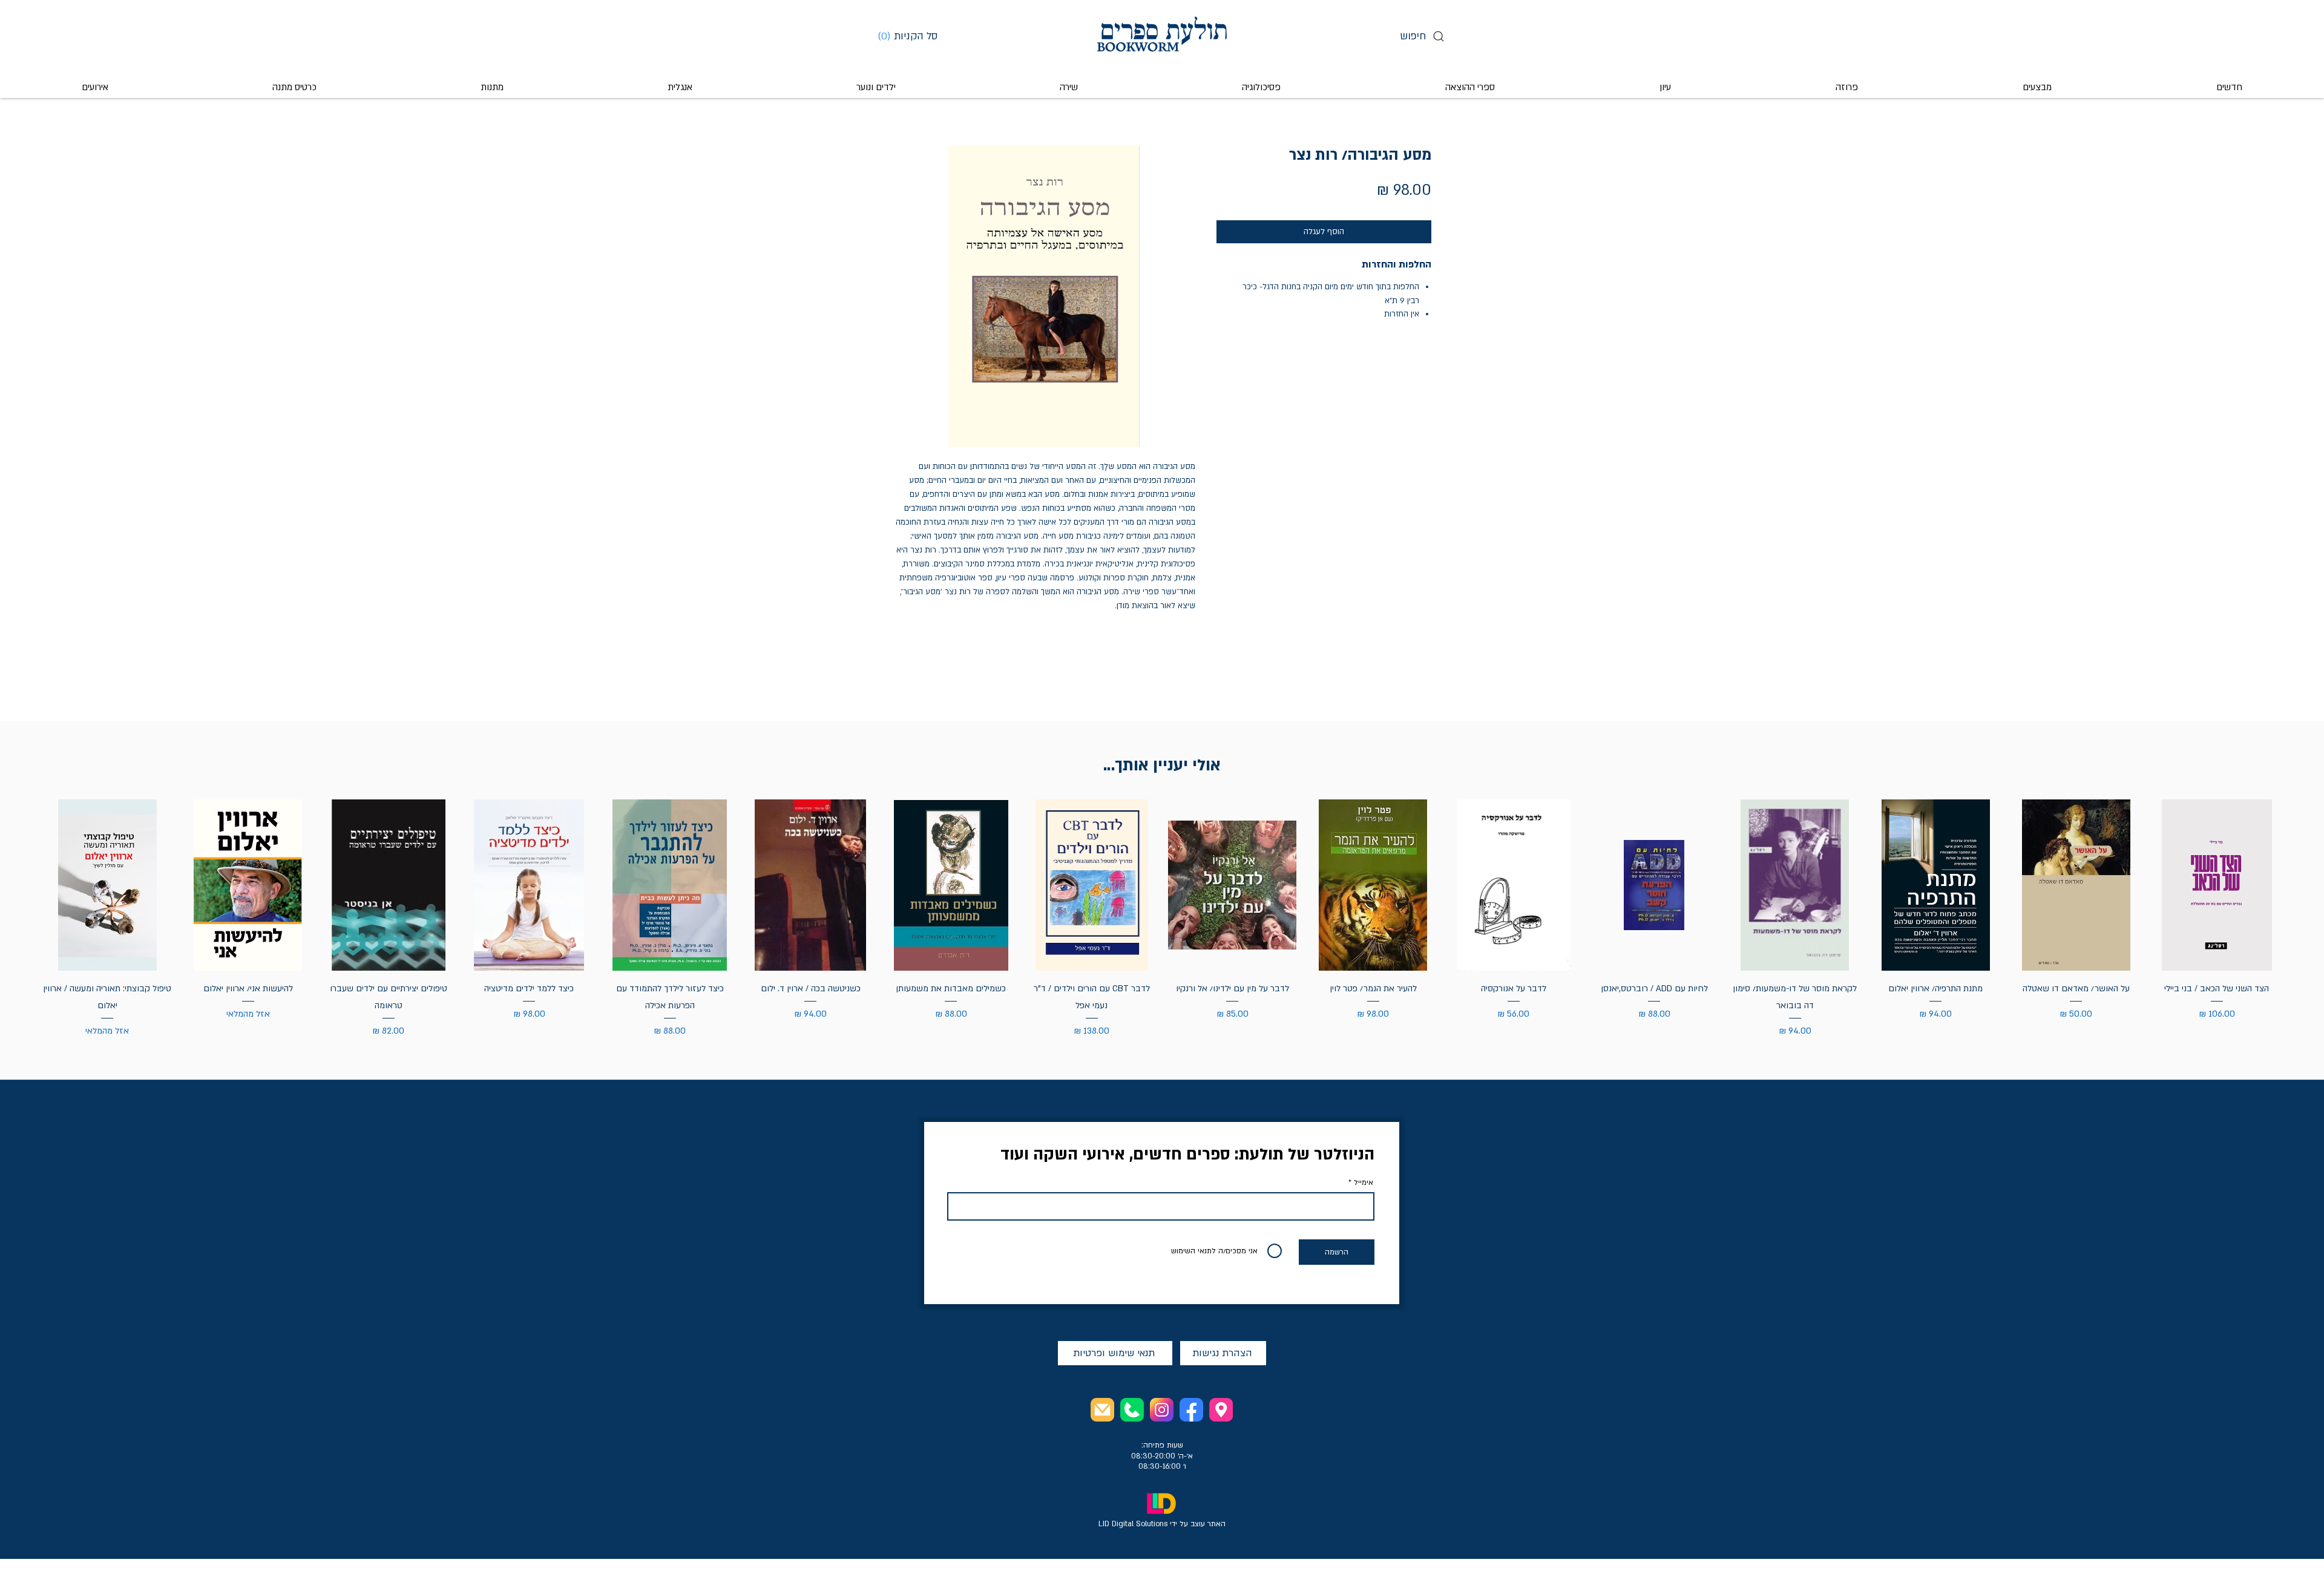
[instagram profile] (1162, 1410)
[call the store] (1132, 1410)
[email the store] (1102, 1410)
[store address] (1221, 1410)
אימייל (1364, 1182)
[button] (912, 36)
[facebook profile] (1191, 1410)
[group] (1162, 919)
